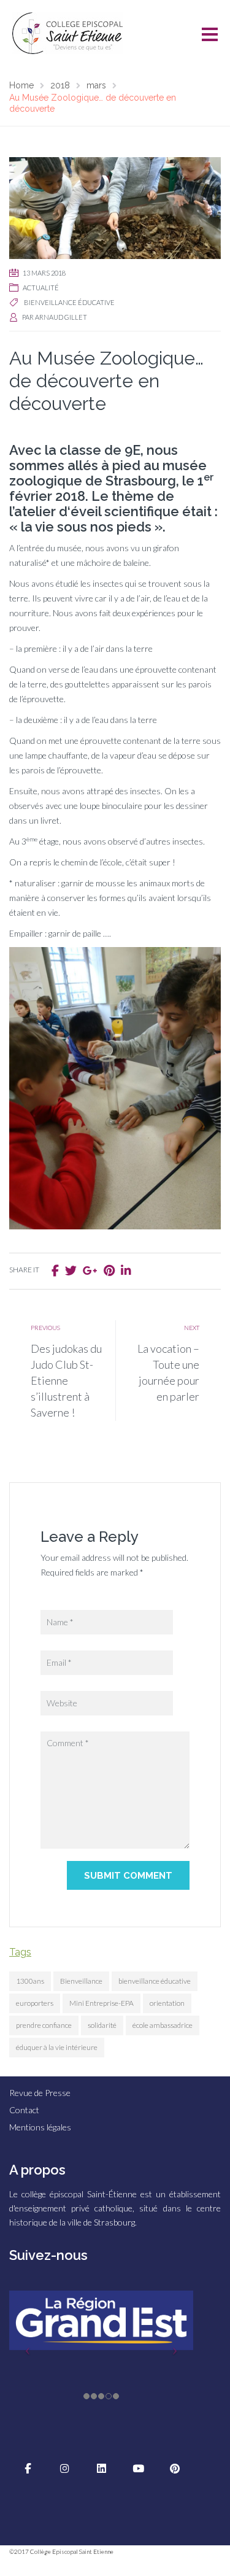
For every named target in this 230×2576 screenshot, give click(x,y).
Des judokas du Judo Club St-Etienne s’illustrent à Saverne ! (66, 1380)
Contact (24, 2110)
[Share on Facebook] (55, 1270)
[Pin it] (109, 1270)
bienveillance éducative (69, 302)
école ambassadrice (163, 2025)
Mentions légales (40, 2127)
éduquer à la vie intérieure (57, 2047)
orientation (167, 2003)
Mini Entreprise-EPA (102, 2003)
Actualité (41, 288)
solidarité (102, 2025)
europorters (35, 2003)
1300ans (30, 1981)
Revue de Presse (40, 2093)
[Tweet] (71, 1270)
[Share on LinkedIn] (126, 1270)
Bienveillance (81, 1981)
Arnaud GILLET (61, 317)
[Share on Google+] (90, 1270)
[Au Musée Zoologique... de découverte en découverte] (115, 207)
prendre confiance (44, 2025)
